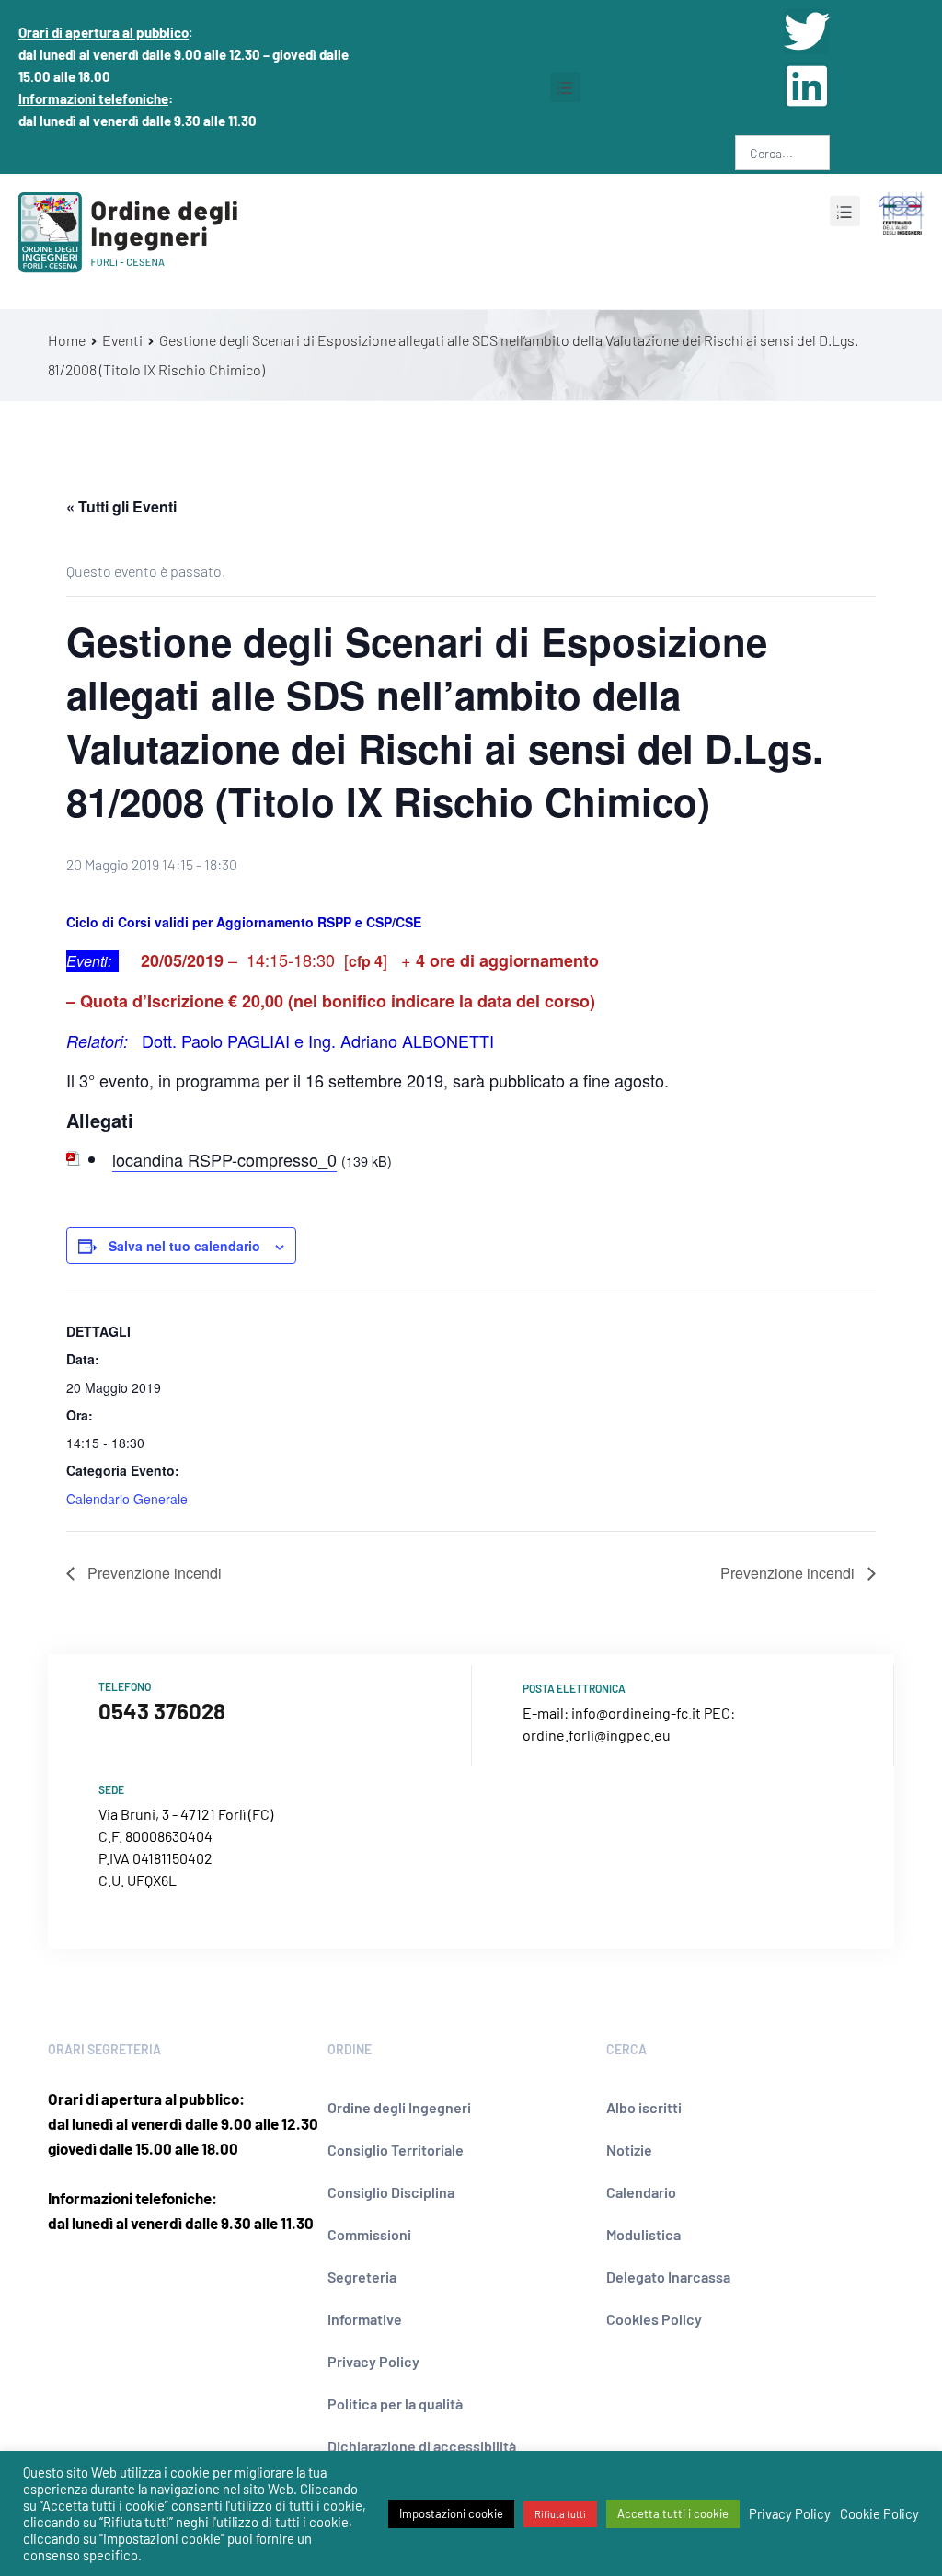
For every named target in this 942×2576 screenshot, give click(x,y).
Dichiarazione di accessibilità (422, 2446)
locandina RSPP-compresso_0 (224, 1159)
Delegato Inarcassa (668, 2277)
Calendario (641, 2192)
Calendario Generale (127, 1499)
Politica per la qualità (395, 2403)
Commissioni (369, 2234)
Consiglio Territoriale (396, 2150)
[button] (565, 87)
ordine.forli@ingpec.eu (597, 1735)
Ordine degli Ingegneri (399, 2107)
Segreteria (362, 2277)
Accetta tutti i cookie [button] (673, 2513)
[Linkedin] (807, 86)
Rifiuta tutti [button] (560, 2514)
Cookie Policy (879, 2513)
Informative (365, 2319)
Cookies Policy (654, 2319)
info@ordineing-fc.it (636, 1713)
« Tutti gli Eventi (121, 506)
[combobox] (782, 153)
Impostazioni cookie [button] (451, 2513)
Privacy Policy (373, 2361)
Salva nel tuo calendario (184, 1246)
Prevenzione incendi (153, 1573)
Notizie (629, 2150)
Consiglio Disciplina (391, 2192)
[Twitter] (807, 31)
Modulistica (643, 2234)
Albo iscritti (644, 2107)
